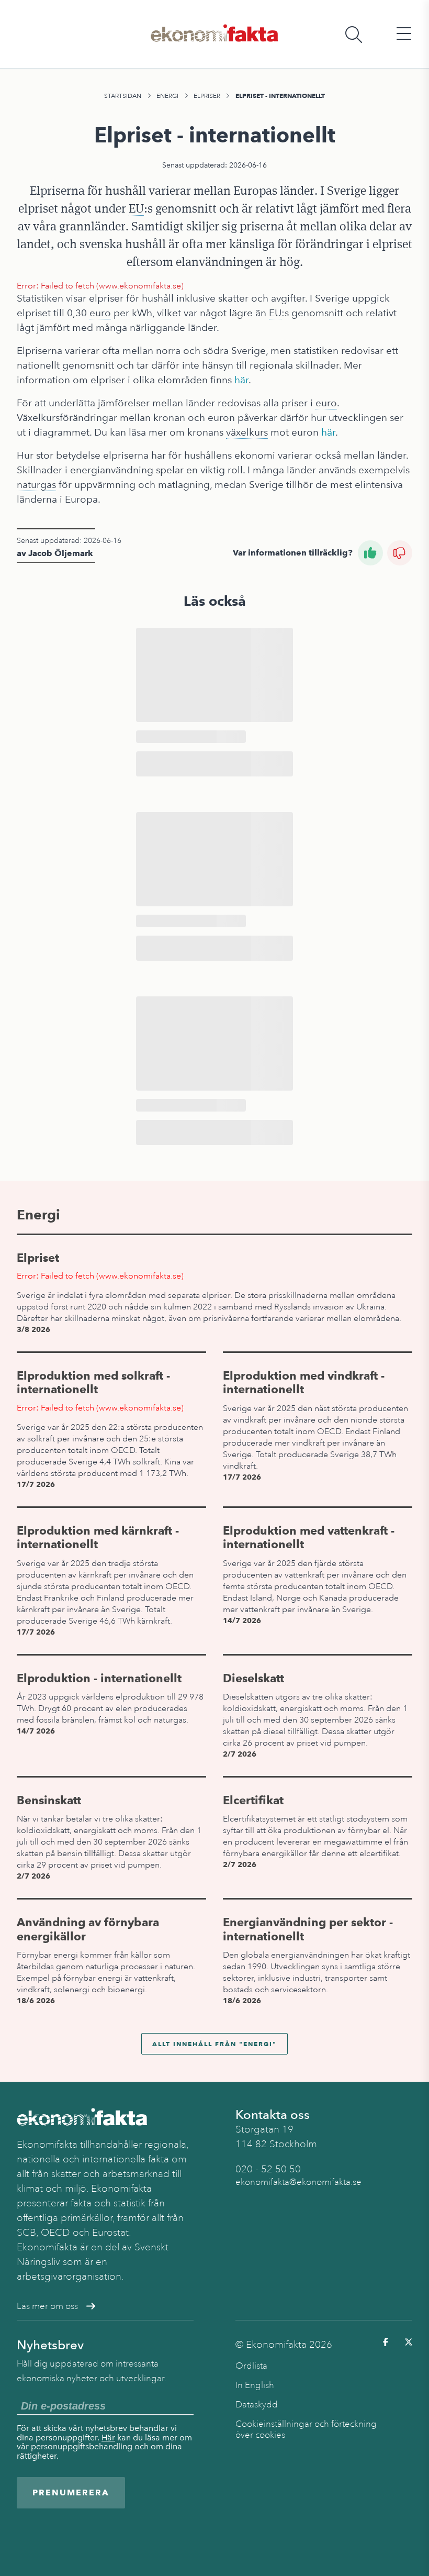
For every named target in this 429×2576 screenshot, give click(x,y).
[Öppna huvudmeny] (404, 34)
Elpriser (207, 96)
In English (255, 2385)
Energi (167, 96)
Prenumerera (71, 2492)
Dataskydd (257, 2405)
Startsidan (123, 96)
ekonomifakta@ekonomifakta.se (298, 2182)
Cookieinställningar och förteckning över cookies (306, 2429)
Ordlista (251, 2366)
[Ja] (370, 553)
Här (108, 2438)
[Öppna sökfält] (354, 34)
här (241, 380)
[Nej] (400, 553)
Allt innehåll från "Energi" (214, 2044)
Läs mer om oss (47, 2306)
